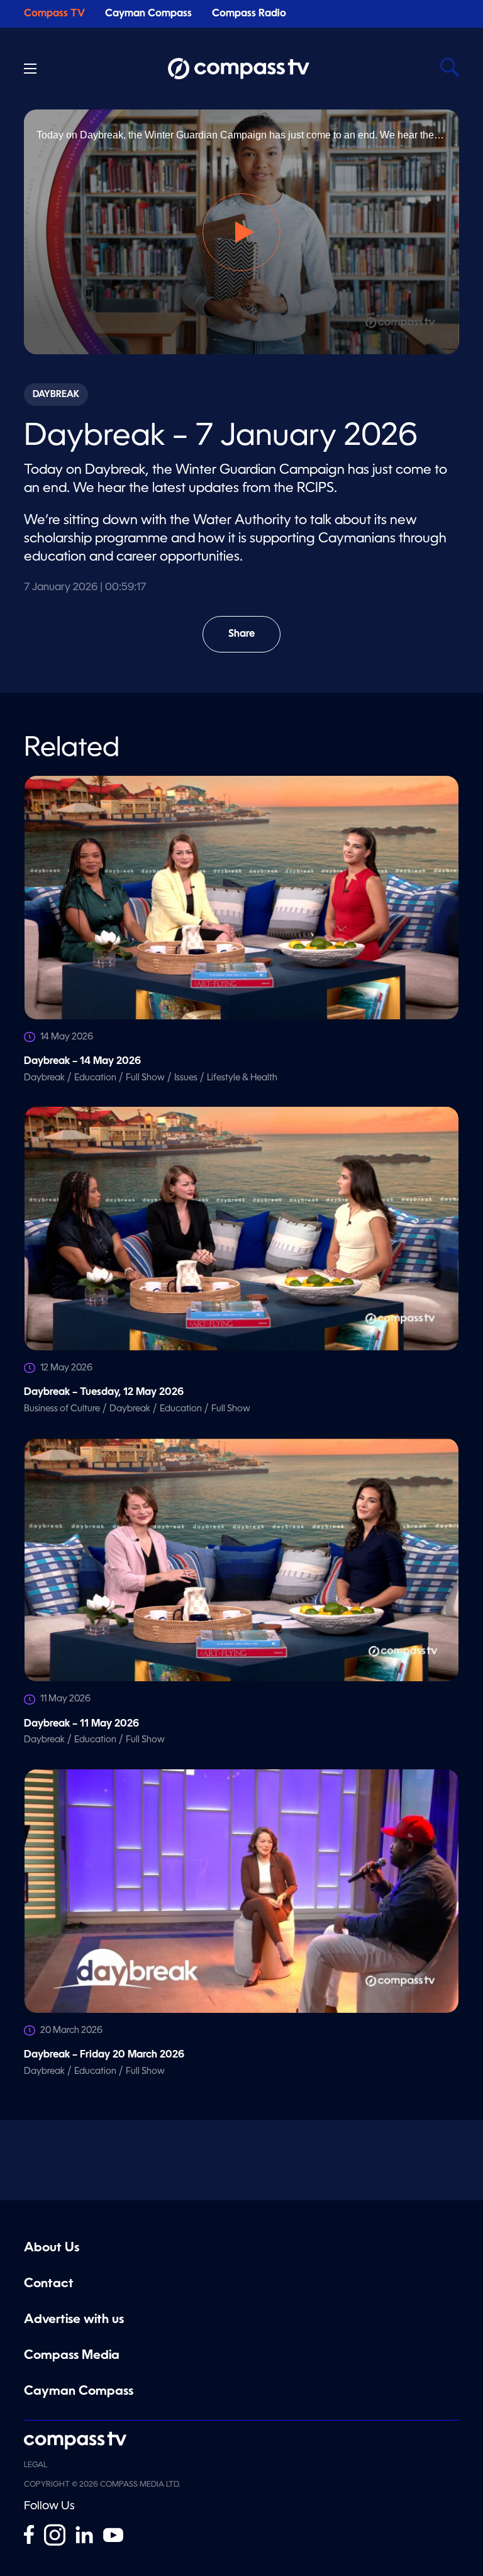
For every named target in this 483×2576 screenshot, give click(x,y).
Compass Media (72, 2356)
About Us (52, 2248)
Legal (36, 2465)
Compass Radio (249, 14)
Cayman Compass (148, 14)
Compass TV (54, 14)
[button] (241, 232)
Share (254, 641)
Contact (49, 2284)
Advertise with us (74, 2320)
